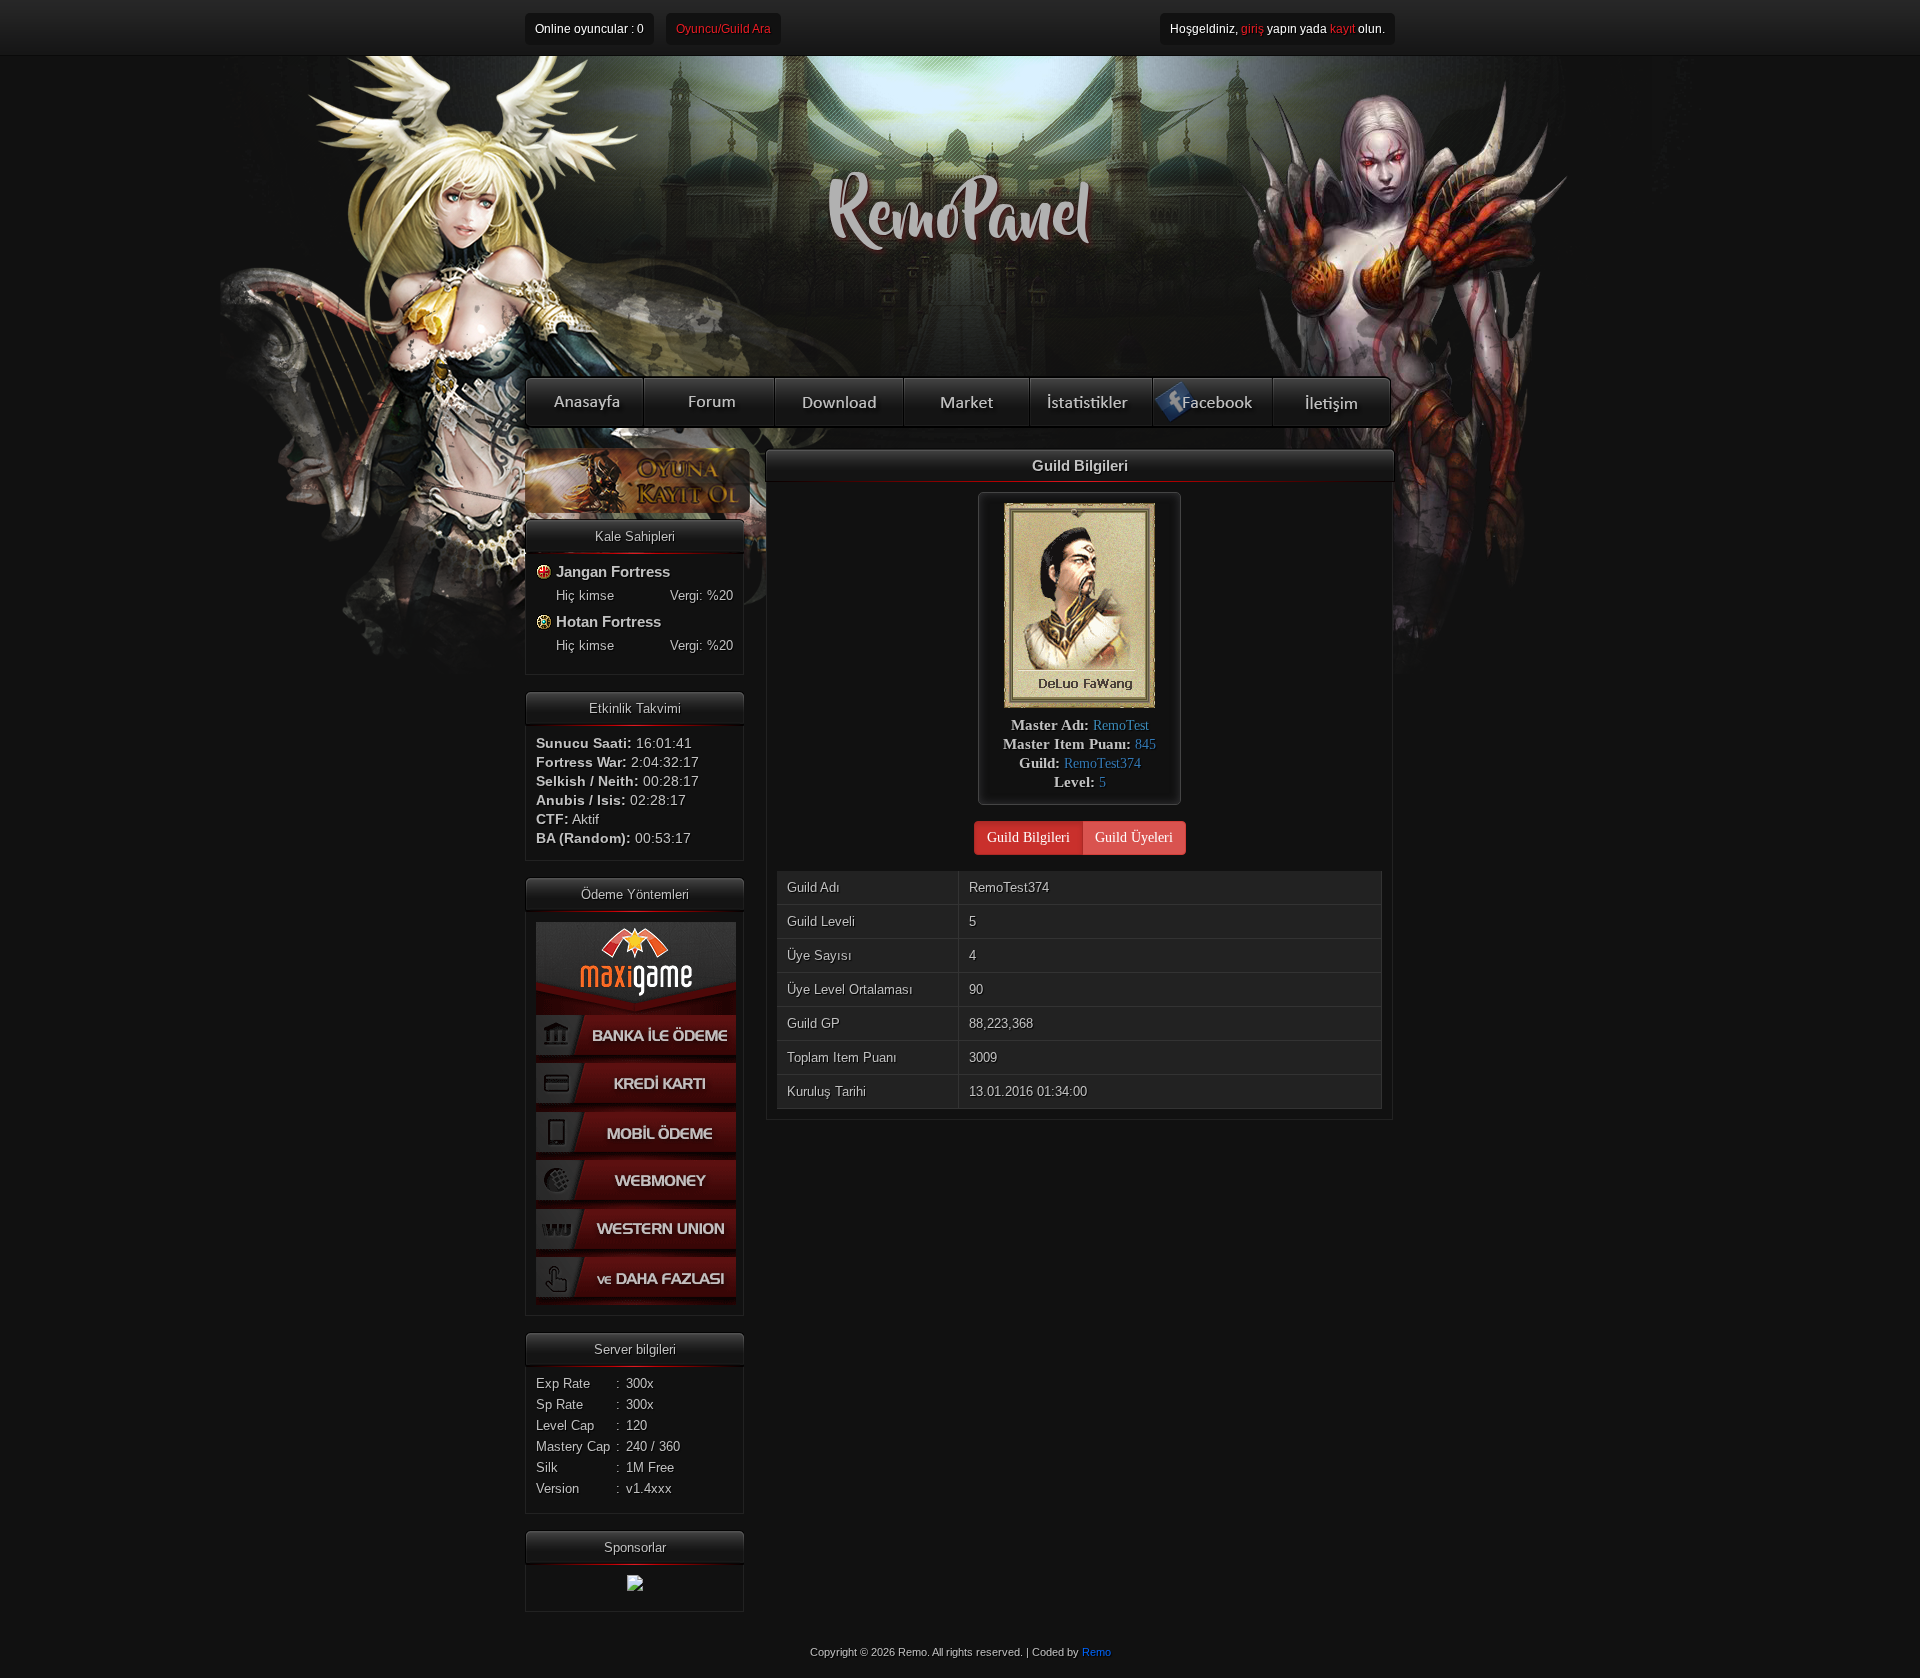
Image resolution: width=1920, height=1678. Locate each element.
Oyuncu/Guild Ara (723, 29)
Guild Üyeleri (1134, 837)
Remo (1096, 1652)
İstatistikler (1092, 402)
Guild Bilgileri (1028, 837)
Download (840, 402)
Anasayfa (584, 402)
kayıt (1342, 29)
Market (968, 402)
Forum (710, 402)
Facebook (1214, 402)
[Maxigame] (635, 1586)
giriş (1252, 29)
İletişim (1332, 402)
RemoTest (1121, 725)
